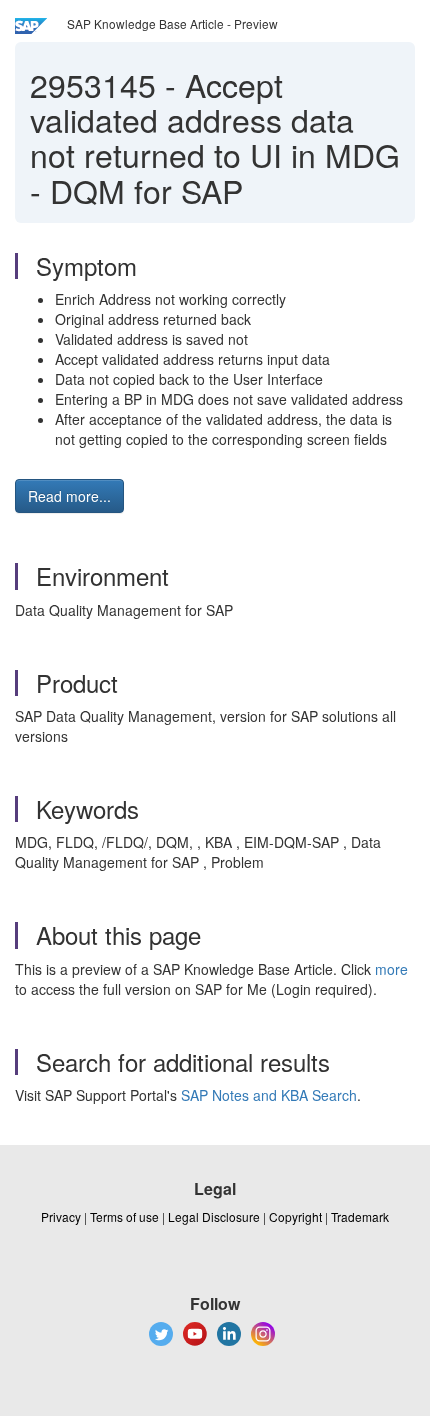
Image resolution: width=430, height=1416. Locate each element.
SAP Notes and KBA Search (269, 1095)
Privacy (61, 1216)
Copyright (295, 1216)
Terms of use (124, 1216)
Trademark (360, 1216)
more (391, 969)
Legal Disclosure (214, 1216)
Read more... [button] (69, 496)
